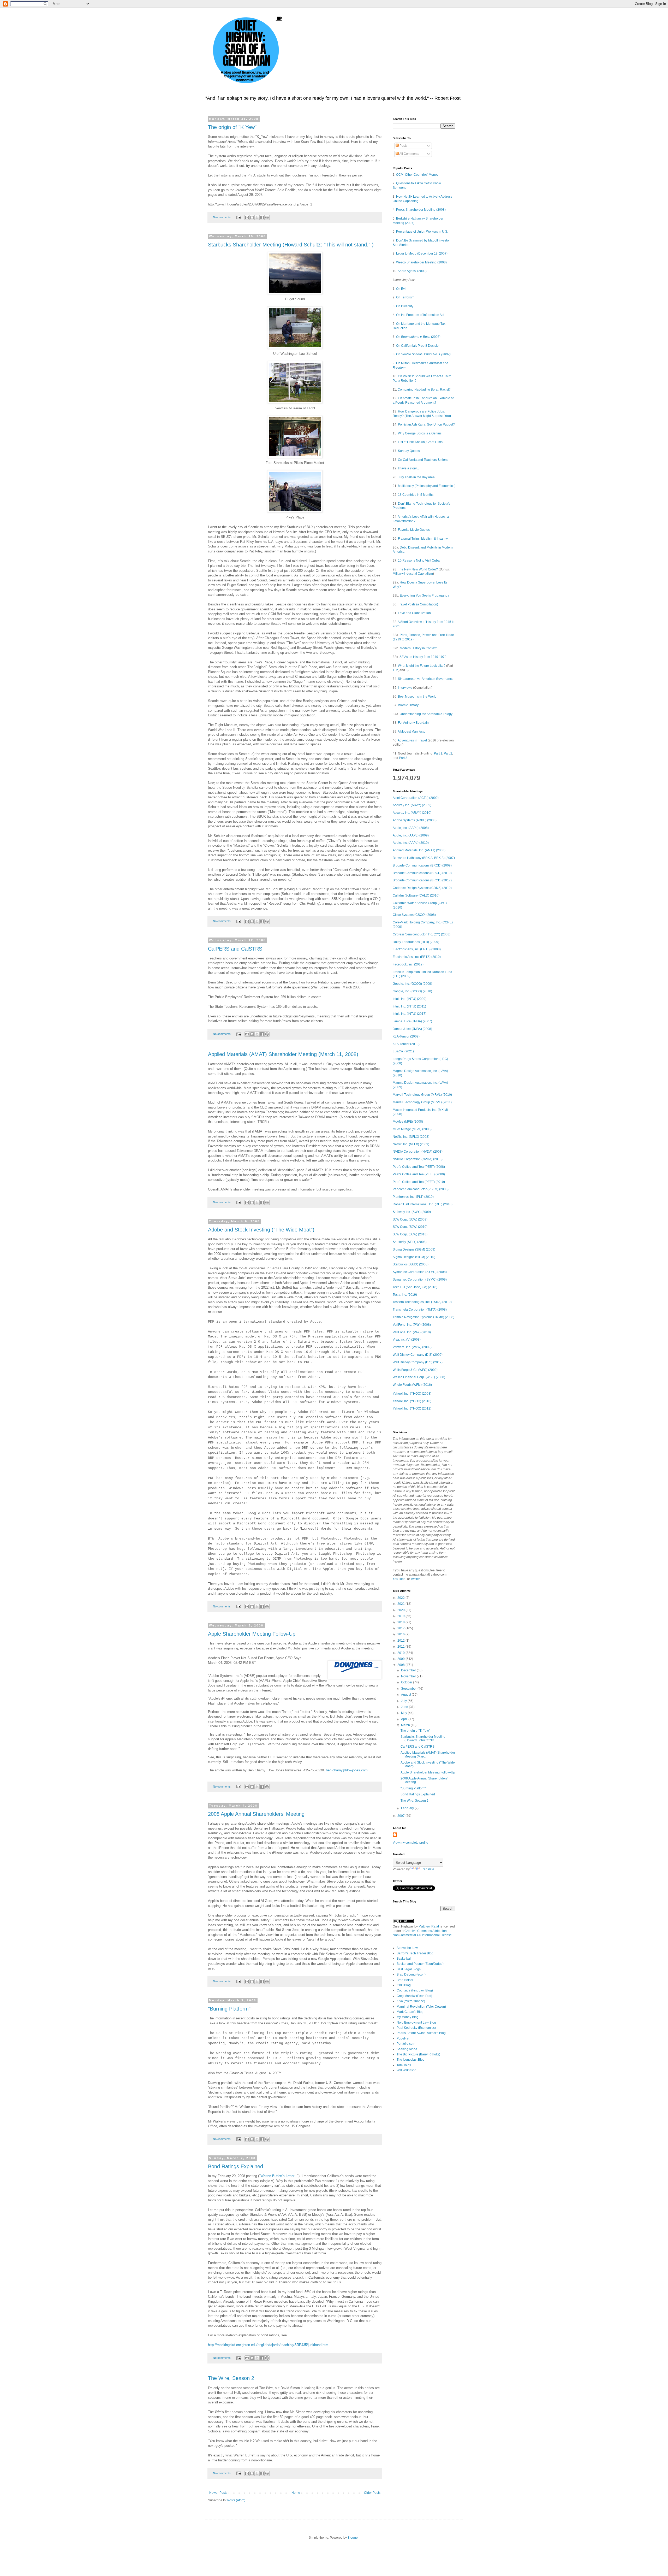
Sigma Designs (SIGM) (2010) (414, 1257)
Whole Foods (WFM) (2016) (412, 1385)
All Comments (409, 154)
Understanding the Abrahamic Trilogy (426, 714)
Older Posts (372, 2493)
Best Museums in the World (417, 697)
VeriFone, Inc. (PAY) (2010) (412, 1332)
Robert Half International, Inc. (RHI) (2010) (423, 1204)
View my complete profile (410, 1843)
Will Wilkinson (407, 2070)
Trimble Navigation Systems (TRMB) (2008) (424, 1317)
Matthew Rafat (429, 1926)
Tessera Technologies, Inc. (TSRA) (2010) (422, 1302)
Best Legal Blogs (409, 1969)
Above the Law (407, 1948)
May (404, 1713)
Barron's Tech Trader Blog (415, 1953)
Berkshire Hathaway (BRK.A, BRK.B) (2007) (424, 858)
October (407, 1682)
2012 (401, 1641)
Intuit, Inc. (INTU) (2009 (409, 999)
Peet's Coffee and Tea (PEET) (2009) (419, 1174)
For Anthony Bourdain (413, 723)
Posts (403, 146)
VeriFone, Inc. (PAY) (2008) (412, 1325)
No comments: (223, 217)
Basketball (404, 1959)
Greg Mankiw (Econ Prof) (414, 1996)
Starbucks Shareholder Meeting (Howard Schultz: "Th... (423, 1738)
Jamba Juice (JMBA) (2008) (412, 1029)
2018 (401, 1622)
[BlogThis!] (252, 217)
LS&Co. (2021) (403, 1051)
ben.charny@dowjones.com (347, 1770)
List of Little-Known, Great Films (420, 442)
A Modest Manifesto (411, 732)
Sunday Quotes (409, 451)
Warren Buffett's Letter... (279, 2176)
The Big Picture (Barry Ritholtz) (418, 2054)
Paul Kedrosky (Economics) (416, 2028)
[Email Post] (238, 217)
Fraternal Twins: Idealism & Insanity (423, 539)
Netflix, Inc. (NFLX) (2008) (411, 1137)
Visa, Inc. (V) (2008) (407, 1340)
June (405, 1707)
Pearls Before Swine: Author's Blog (421, 2033)
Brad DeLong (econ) (411, 1974)
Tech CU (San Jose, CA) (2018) (415, 1287)
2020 (401, 1610)
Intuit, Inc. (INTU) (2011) (409, 1006)
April (405, 1719)
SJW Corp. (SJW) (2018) (410, 1234)
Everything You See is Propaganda (425, 596)
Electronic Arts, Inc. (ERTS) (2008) (417, 949)
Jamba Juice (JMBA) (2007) (412, 1021)
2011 (401, 1647)
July (404, 1701)
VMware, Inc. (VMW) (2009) (412, 1347)
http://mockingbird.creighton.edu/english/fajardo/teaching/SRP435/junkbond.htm (268, 2345)
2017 (401, 1628)
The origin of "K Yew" (232, 127)
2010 (401, 1653)
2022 (401, 1598)
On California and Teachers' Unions (423, 460)
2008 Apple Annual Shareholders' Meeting (256, 1814)
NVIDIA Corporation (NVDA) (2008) (418, 1152)
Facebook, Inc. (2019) (408, 964)
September (409, 1689)
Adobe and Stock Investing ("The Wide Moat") (261, 1230)
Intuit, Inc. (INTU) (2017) (410, 1014)
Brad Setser (405, 1980)
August (406, 1695)
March (406, 1725)
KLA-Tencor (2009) (406, 1036)
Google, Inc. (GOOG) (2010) (412, 991)
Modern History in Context (418, 648)
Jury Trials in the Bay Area (416, 477)
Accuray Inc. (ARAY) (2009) (412, 805)
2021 (401, 1604)
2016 (401, 1634)
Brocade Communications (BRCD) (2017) (422, 880)
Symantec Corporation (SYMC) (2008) (420, 1272)
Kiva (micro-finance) (411, 2001)
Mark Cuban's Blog (410, 2012)
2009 (401, 1659)
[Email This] (247, 217)
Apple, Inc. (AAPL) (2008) (411, 828)
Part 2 (448, 753)
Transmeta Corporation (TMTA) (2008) (420, 1310)
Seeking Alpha (407, 2049)
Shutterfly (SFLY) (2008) (410, 1242)
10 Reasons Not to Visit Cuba (419, 561)
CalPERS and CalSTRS (235, 949)
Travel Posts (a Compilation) (418, 604)
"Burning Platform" (229, 2009)
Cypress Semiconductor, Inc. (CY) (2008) (422, 934)
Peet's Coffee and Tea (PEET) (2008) (419, 1167)
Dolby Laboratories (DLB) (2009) (416, 942)
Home (296, 2493)
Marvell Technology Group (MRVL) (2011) (422, 1102)
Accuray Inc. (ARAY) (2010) (412, 813)
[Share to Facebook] (262, 217)
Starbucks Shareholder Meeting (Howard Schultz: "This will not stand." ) (291, 245)
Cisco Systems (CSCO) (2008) (414, 915)
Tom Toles (404, 2065)
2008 (401, 1665)
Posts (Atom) (236, 2500)
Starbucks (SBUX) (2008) (411, 1264)
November (409, 1676)
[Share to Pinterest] (267, 217)
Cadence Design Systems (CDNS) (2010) (422, 888)
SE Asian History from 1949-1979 (423, 657)
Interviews (405, 688)
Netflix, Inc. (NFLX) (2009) (411, 1144)
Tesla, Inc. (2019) (405, 1295)
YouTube (399, 1579)
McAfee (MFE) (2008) (408, 1122)
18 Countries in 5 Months (416, 495)
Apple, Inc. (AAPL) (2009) (411, 835)
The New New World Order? (418, 569)
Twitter (415, 1579)
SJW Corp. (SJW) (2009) (410, 1219)
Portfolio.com (406, 2044)
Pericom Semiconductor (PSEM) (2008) (421, 1189)
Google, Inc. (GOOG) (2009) (412, 984)
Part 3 (403, 758)
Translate (428, 1869)
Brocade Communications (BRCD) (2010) (422, 873)
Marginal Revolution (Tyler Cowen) (421, 2007)
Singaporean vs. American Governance (426, 679)
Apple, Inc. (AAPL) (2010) (411, 843)
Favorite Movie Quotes (414, 530)
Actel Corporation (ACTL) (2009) (416, 798)
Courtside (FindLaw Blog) (415, 1990)
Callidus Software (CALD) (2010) (416, 895)
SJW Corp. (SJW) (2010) (410, 1227)
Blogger (353, 2538)
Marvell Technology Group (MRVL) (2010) (422, 1095)
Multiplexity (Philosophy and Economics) (427, 486)
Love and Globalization (414, 613)
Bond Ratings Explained (235, 2166)
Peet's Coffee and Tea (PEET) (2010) (419, 1182)
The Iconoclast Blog (411, 2060)
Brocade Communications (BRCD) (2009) (422, 865)
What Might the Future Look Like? (422, 666)
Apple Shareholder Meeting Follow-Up (252, 1634)
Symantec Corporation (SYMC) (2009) (420, 1280)
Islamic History (408, 705)
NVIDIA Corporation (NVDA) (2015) (418, 1159)
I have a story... (408, 468)
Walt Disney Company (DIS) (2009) (418, 1355)
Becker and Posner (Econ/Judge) (420, 1964)
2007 (401, 1816)
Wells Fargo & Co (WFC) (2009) (415, 1370)
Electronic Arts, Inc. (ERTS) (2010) (417, 957)
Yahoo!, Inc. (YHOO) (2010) (412, 1401)
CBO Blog (404, 1985)
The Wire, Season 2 (231, 2378)
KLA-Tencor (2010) (406, 1044)
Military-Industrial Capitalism (413, 574)
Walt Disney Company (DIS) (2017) (418, 1362)
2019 (401, 1616)
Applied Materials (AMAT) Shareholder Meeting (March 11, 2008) (283, 1054)
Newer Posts (218, 2493)
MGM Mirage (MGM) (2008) (412, 1129)
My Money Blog (408, 2017)
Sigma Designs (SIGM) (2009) (414, 1249)
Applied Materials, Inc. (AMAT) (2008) (419, 850)
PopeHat (403, 2038)
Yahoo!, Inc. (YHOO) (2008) (412, 1394)
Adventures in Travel (412, 740)
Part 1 (438, 753)
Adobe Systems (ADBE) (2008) (415, 820)
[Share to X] (257, 217)
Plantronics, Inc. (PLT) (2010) (413, 1197)
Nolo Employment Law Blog (416, 2023)
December (409, 1670)
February (408, 1808)
